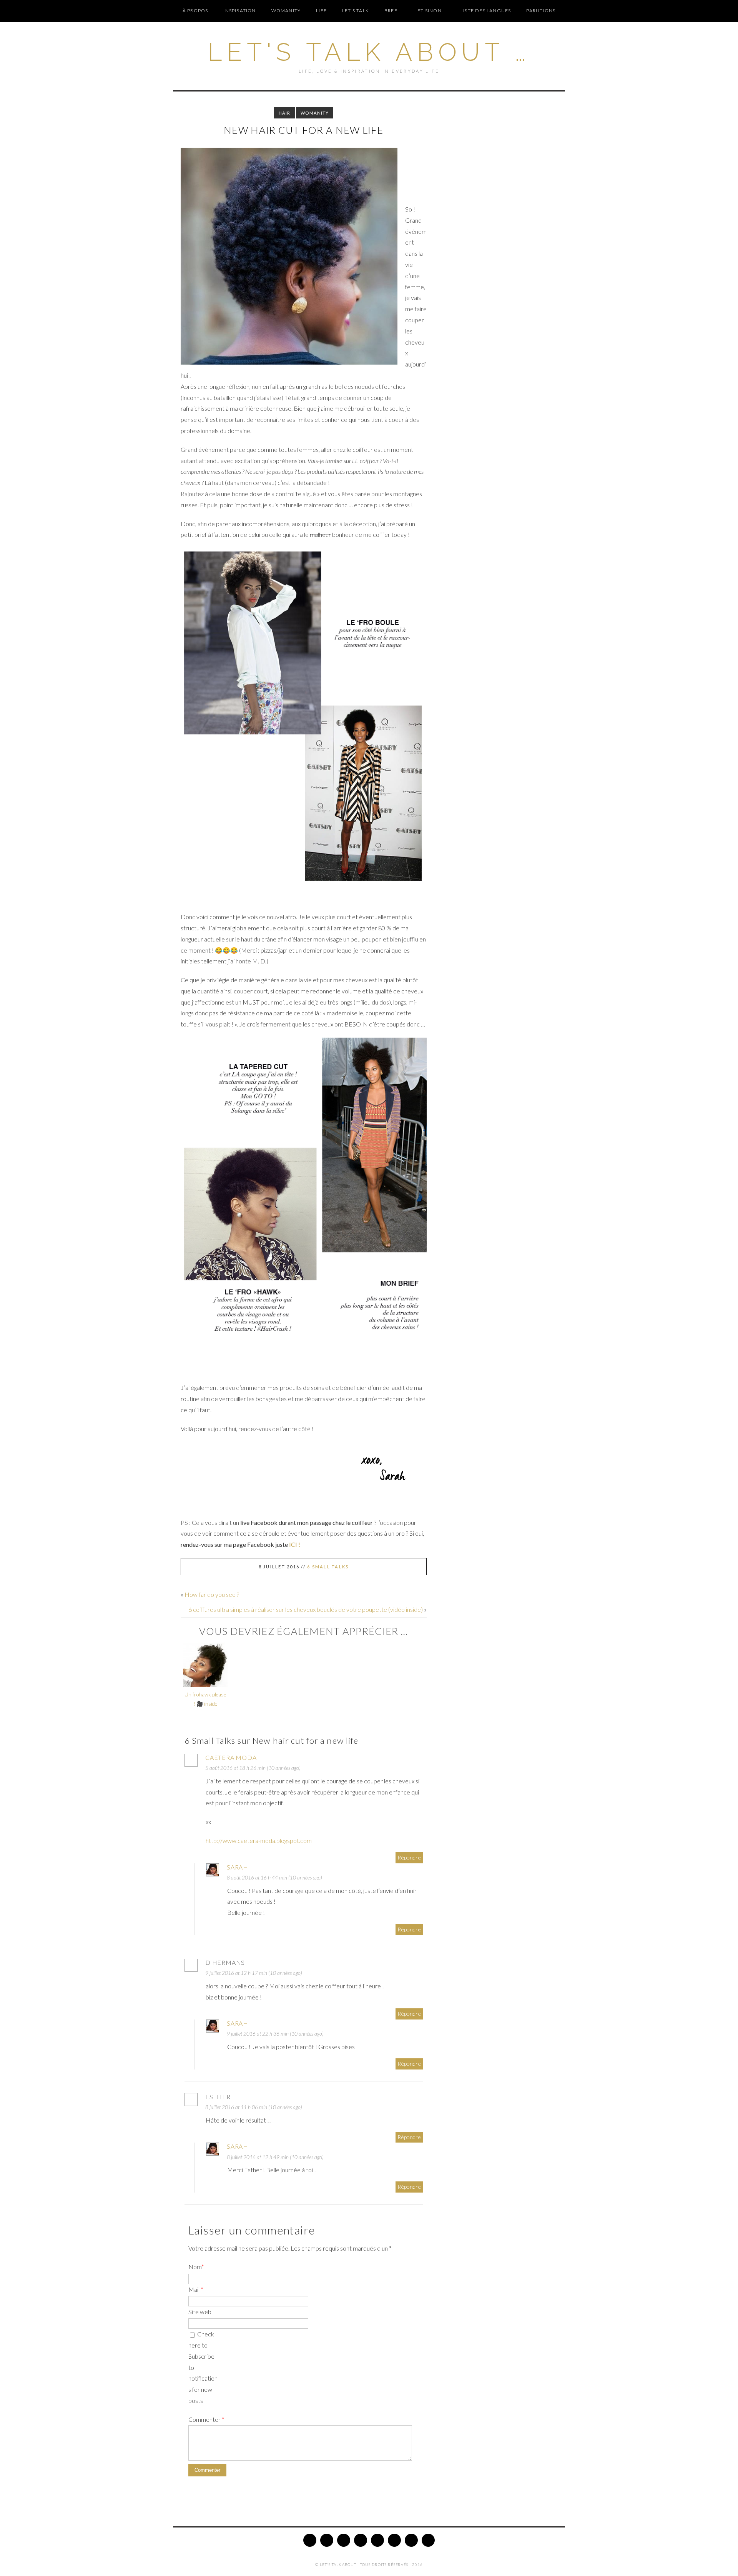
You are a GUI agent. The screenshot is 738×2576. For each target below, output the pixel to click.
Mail (196, 2289)
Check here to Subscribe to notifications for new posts (203, 2367)
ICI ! (295, 1544)
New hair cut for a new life (304, 130)
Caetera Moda (231, 1757)
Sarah (238, 1867)
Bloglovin (394, 2540)
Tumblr (411, 2540)
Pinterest (344, 2540)
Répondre (409, 1857)
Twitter (310, 2540)
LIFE (321, 11)
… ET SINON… (429, 11)
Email (428, 2540)
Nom (196, 2267)
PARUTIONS (541, 11)
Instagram (361, 2540)
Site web (200, 2312)
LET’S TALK (356, 11)
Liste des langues (486, 11)
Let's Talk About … (369, 52)
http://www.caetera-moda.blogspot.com (259, 1840)
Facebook (327, 2540)
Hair (284, 113)
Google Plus (377, 2540)
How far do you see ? (212, 1594)
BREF (391, 11)
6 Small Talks (328, 1567)
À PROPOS (195, 11)
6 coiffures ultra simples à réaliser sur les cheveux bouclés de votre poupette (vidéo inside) (306, 1609)
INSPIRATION (239, 11)
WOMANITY (286, 11)
